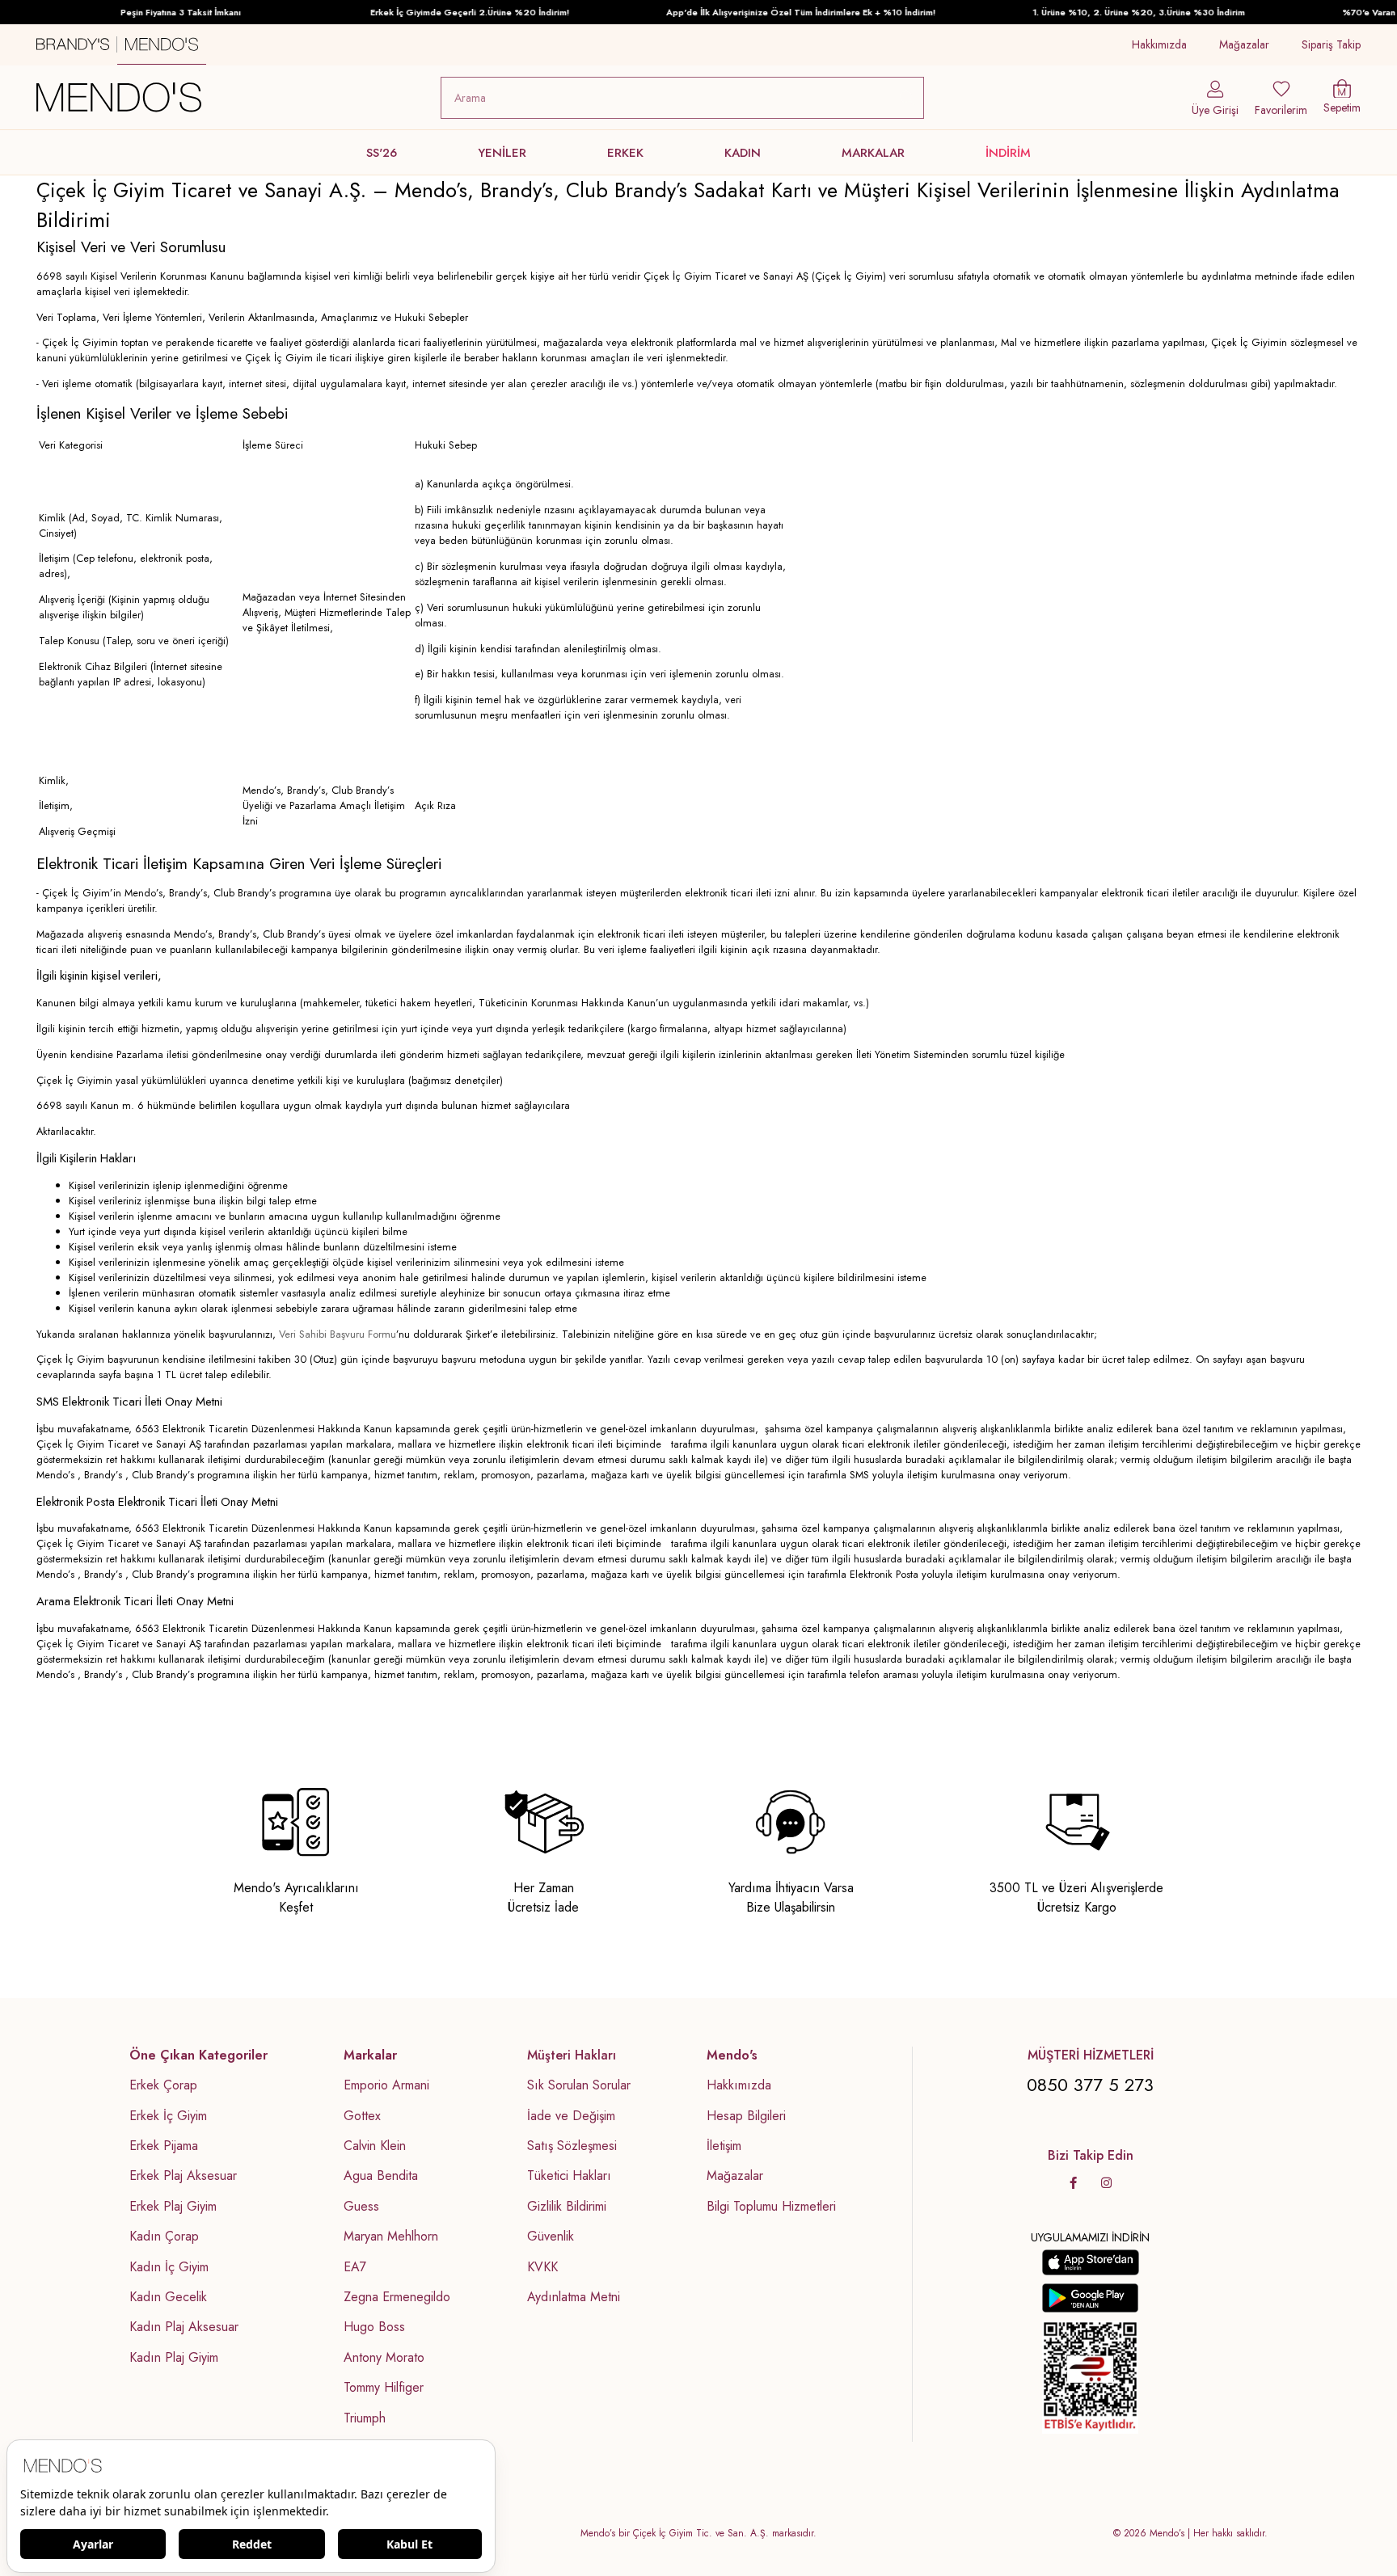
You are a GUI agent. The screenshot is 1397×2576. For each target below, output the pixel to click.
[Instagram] (1106, 2183)
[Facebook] (1073, 2183)
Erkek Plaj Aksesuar (183, 2176)
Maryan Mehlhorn (391, 2237)
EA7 (355, 2267)
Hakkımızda (1159, 44)
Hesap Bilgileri (746, 2116)
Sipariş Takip (1331, 44)
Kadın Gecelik (168, 2297)
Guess (361, 2207)
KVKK (542, 2267)
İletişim (724, 2146)
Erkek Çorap (163, 2085)
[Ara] (907, 98)
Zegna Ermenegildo (397, 2297)
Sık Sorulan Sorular (579, 2085)
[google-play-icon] (1091, 2298)
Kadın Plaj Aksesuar (184, 2327)
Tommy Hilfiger (384, 2388)
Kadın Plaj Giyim (174, 2358)
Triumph (365, 2418)
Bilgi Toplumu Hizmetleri (771, 2207)
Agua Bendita (381, 2176)
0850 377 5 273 (1090, 2085)
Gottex (362, 2116)
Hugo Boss (374, 2327)
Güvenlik (551, 2237)
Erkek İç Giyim (168, 2116)
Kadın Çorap (164, 2237)
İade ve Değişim (571, 2116)
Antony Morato (384, 2358)
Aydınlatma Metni (574, 2297)
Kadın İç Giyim (169, 2267)
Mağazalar (1244, 44)
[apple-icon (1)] (1091, 2262)
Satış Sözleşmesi (572, 2146)
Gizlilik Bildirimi (567, 2207)
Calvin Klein (375, 2146)
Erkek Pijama (164, 2146)
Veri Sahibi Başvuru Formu (338, 1334)
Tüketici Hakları (569, 2176)
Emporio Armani (386, 2085)
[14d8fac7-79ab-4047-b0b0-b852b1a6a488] (1091, 2377)
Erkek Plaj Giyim (173, 2207)
